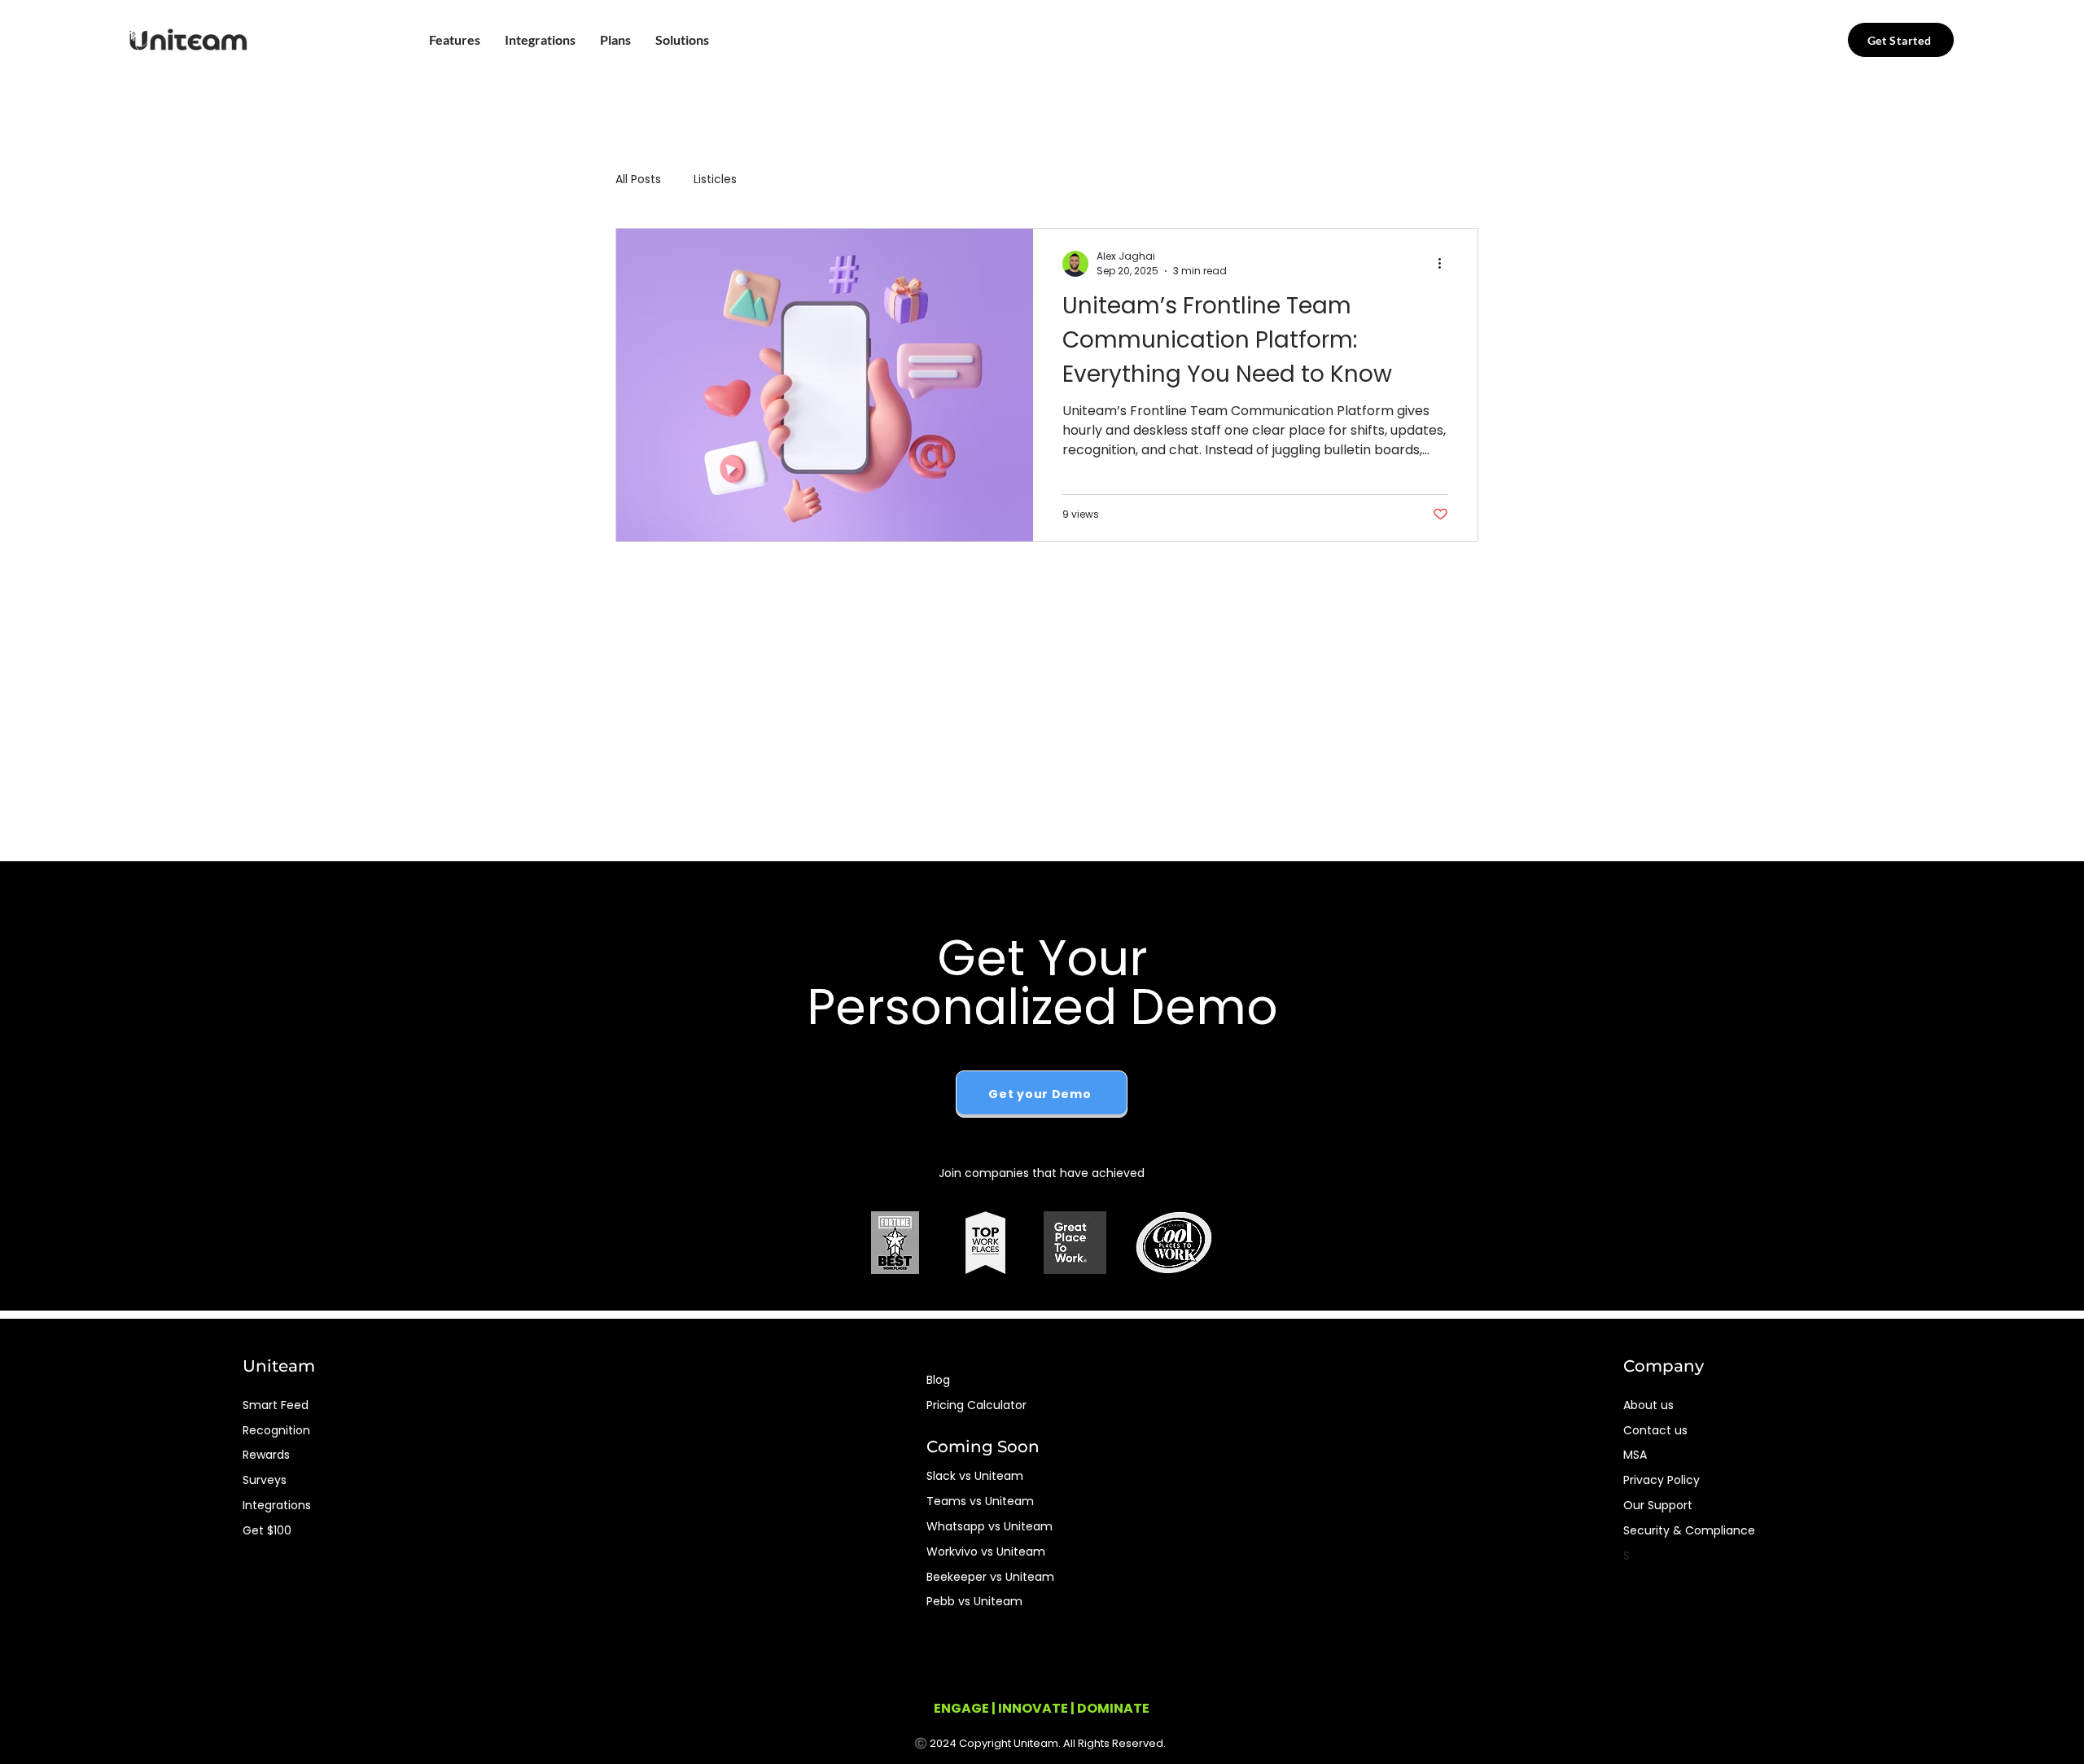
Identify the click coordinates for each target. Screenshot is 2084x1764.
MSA (1635, 1455)
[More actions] (1446, 264)
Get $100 (267, 1530)
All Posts (638, 179)
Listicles (715, 179)
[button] (455, 40)
